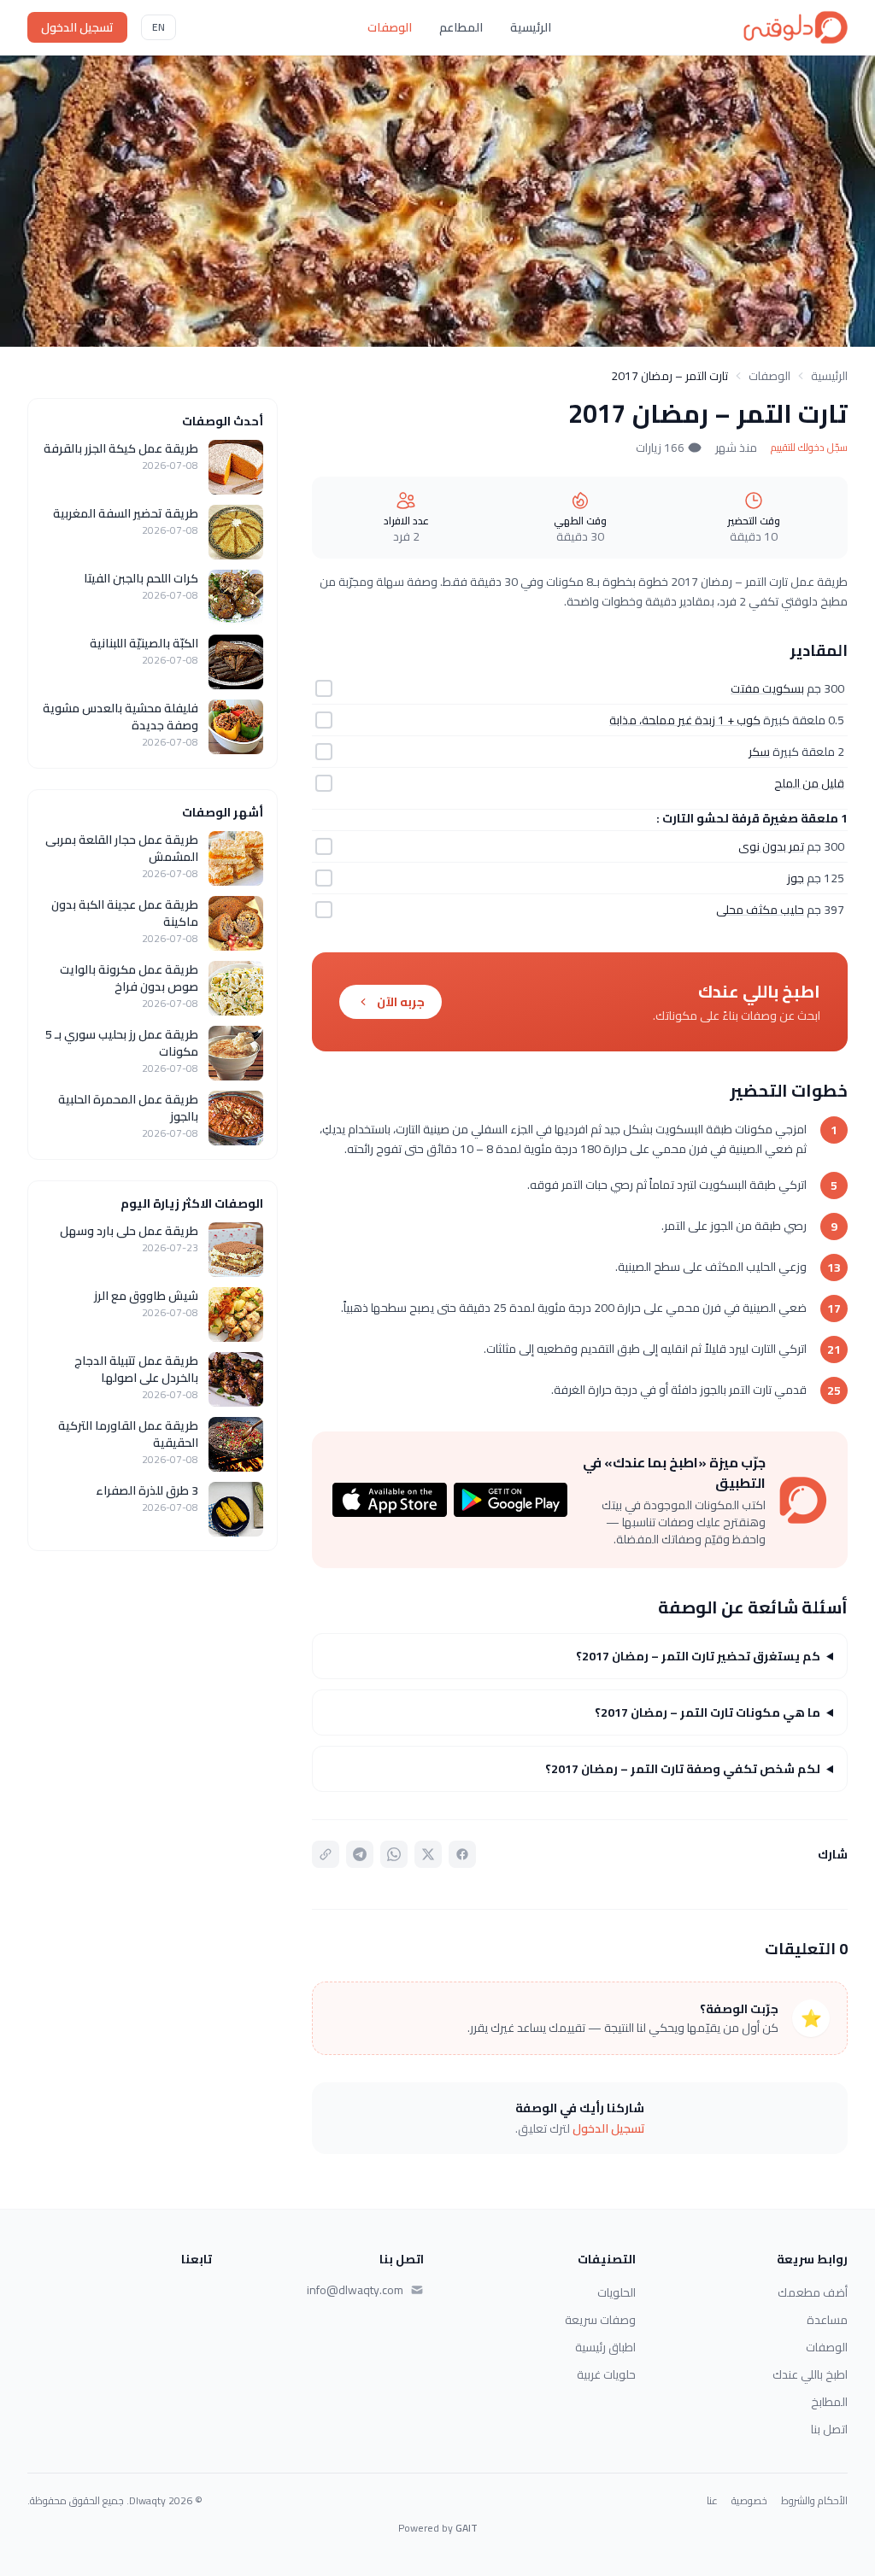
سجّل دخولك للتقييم (809, 448)
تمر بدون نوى (771, 846)
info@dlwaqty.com (355, 2290)
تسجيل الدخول (77, 27)
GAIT (467, 2528)
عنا (712, 2501)
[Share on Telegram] (360, 1854)
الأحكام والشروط (814, 2501)
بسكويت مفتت (767, 688)
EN (159, 27)
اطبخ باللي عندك (810, 2374)
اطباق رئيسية (605, 2347)
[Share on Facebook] (462, 1854)
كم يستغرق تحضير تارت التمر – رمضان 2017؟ (698, 1656)
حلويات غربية (606, 2374)
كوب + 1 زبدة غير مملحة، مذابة (685, 720)
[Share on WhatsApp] (394, 1854)
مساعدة (827, 2320)
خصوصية (749, 2501)
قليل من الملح (809, 783)
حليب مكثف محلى (760, 910)
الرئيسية (531, 27)
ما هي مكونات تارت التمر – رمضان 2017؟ (708, 1712)
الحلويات (617, 2292)
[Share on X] (428, 1854)
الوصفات (390, 27)
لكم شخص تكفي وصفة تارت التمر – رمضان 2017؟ (683, 1769)
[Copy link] (326, 1854)
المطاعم (461, 27)
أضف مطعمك (813, 2292)
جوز (796, 878)
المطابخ (829, 2402)
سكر (759, 752)
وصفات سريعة (600, 2320)
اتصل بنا (829, 2429)
